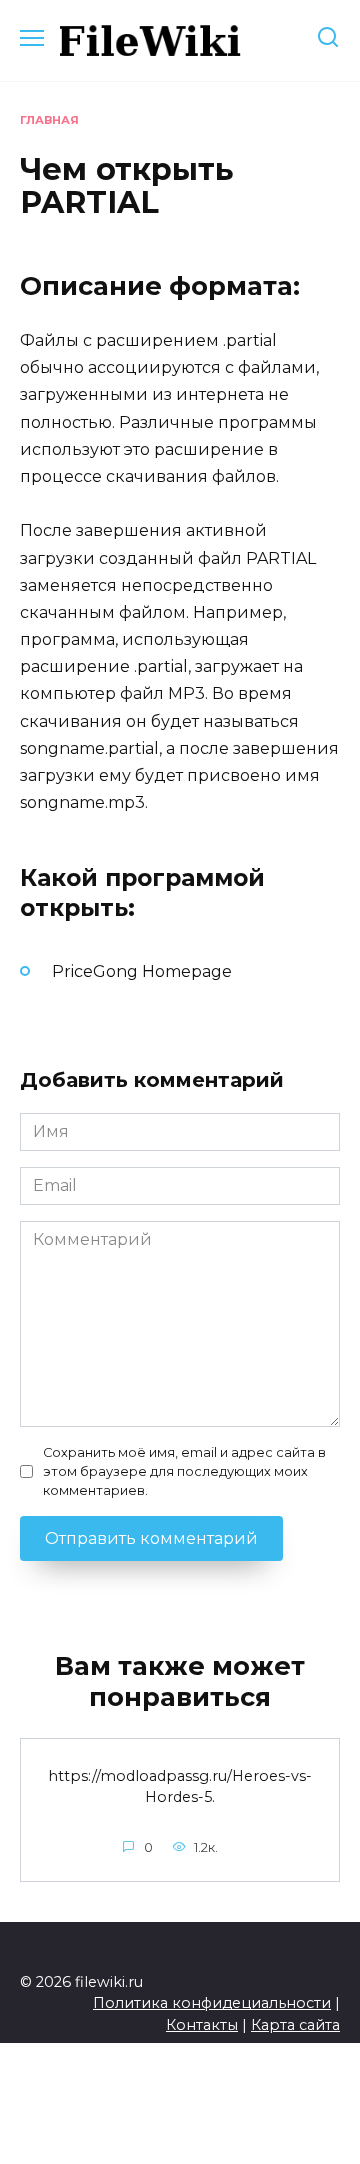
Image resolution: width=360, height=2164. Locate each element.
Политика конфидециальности (212, 2003)
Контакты (202, 2025)
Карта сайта (295, 2025)
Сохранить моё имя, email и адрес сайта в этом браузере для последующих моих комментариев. (184, 1471)
